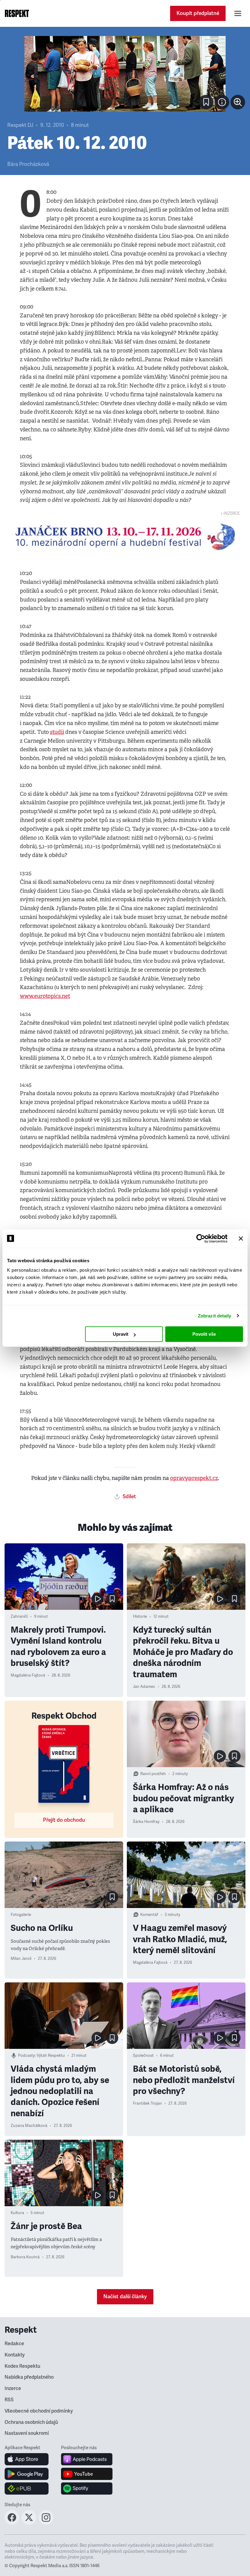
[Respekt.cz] (17, 13)
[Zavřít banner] (241, 1238)
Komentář (149, 1915)
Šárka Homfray (146, 1822)
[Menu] (238, 13)
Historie (140, 1617)
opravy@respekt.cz (194, 1478)
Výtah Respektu (51, 2056)
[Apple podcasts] (87, 2459)
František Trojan (147, 2103)
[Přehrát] (98, 1599)
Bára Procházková (28, 164)
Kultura (17, 2213)
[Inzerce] (125, 537)
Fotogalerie (21, 1915)
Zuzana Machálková (29, 2126)
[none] (238, 102)
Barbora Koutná (25, 2257)
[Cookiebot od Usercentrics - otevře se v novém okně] (201, 1238)
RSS (9, 2400)
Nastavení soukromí (27, 2433)
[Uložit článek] (206, 102)
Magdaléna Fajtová (28, 1675)
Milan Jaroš (21, 1959)
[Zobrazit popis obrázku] (222, 102)
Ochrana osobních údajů (31, 2422)
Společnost (143, 2056)
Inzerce (13, 2388)
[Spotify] (87, 2488)
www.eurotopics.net (45, 996)
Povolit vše (204, 1334)
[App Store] (27, 2459)
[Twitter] (29, 2523)
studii (57, 732)
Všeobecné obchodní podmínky (39, 2411)
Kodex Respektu (22, 2366)
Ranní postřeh (153, 1774)
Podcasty (26, 2056)
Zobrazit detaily (215, 1316)
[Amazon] (27, 2488)
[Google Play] (27, 2474)
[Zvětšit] (125, 74)
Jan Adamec (144, 1687)
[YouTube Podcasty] (87, 2474)
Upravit (121, 1334)
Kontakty (15, 2355)
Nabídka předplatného (29, 2377)
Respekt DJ (20, 125)
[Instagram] (46, 2523)
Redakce (14, 2344)
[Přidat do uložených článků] (112, 1599)
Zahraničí (19, 1617)
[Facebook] (12, 2523)
